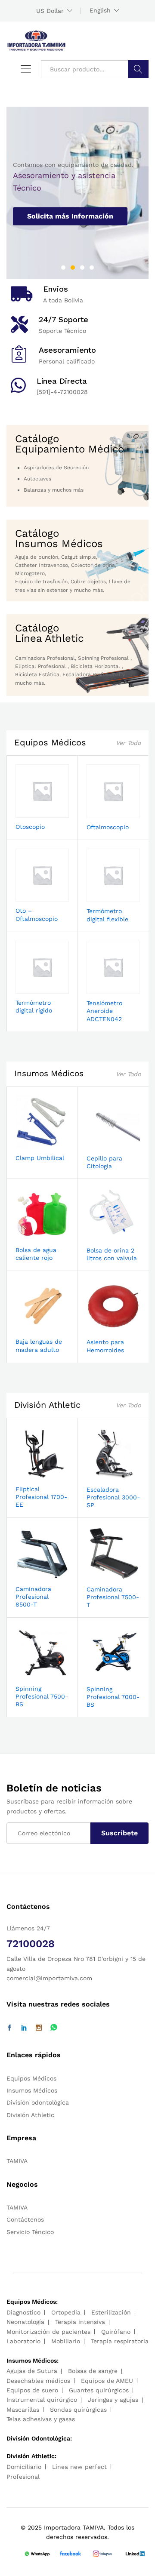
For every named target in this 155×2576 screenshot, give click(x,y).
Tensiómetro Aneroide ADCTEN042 (104, 1011)
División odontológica (38, 2102)
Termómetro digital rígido (34, 1006)
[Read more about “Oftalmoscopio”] (103, 813)
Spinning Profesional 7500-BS (42, 1696)
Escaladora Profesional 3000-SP (113, 1497)
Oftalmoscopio (108, 827)
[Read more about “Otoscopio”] (32, 813)
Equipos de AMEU (107, 2381)
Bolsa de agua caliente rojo (36, 1254)
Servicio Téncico (30, 2232)
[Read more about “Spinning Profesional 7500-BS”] (32, 1674)
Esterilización (111, 2312)
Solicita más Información (70, 216)
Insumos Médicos (49, 1073)
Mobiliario (66, 2341)
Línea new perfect (79, 2467)
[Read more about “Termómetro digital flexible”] (103, 897)
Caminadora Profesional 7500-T (113, 1597)
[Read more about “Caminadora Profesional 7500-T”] (103, 1575)
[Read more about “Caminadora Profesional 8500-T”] (32, 1575)
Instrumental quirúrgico (42, 2400)
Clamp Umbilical (40, 1158)
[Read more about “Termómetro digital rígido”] (32, 988)
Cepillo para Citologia (104, 1162)
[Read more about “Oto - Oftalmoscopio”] (32, 896)
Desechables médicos (38, 2381)
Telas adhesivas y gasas (41, 2419)
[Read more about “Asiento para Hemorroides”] (103, 1328)
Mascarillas (23, 2410)
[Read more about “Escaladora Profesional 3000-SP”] (103, 1475)
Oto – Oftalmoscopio (37, 914)
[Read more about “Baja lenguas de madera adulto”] (32, 1327)
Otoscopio (30, 827)
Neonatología (25, 2322)
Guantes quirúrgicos (99, 2390)
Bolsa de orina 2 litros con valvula (112, 1254)
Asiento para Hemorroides (105, 1346)
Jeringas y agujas (113, 2400)
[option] (77, 193)
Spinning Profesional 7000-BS (113, 1697)
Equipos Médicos (50, 742)
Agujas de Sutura (32, 2371)
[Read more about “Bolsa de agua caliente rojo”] (32, 1236)
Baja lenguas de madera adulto (39, 1345)
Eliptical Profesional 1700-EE (41, 1497)
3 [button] (82, 268)
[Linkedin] (24, 2028)
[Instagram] (39, 2028)
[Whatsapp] (54, 2028)
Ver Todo (128, 743)
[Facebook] (9, 2028)
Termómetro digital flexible (107, 915)
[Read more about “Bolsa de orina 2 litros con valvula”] (103, 1236)
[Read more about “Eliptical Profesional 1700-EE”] (32, 1475)
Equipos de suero (32, 2390)
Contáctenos (25, 2219)
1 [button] (63, 268)
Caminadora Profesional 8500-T (33, 1597)
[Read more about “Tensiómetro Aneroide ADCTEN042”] (103, 989)
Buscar (138, 69)
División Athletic (47, 1405)
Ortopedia (66, 2312)
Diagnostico (23, 2312)
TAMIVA (17, 2161)
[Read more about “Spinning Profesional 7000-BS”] (103, 1675)
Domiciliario (24, 2467)
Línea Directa (62, 381)
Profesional (23, 2477)
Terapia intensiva (80, 2322)
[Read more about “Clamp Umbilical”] (32, 1144)
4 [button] (92, 268)
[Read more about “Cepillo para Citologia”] (103, 1144)
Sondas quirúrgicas (78, 2410)
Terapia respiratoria (120, 2341)
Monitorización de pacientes (48, 2332)
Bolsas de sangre (93, 2371)
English (100, 10)
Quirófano (116, 2332)
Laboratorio (23, 2341)
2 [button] (73, 268)
